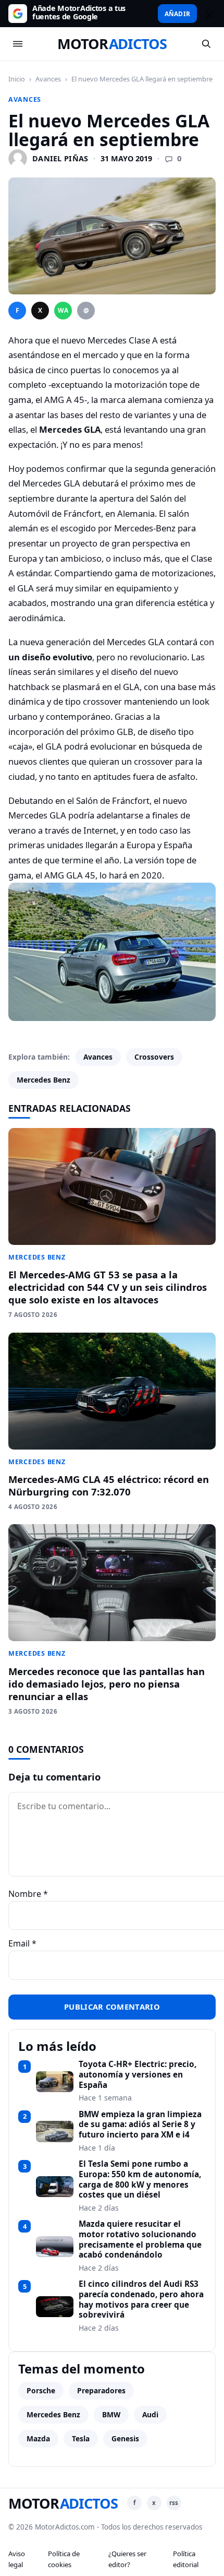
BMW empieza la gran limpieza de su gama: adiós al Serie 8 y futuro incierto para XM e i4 (140, 2125)
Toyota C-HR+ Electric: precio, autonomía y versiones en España (138, 2075)
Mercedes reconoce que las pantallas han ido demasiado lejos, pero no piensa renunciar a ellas (107, 1684)
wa (63, 310)
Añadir (177, 14)
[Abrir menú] (18, 44)
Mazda (38, 2438)
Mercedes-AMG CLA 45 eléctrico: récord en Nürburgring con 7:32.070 (109, 1485)
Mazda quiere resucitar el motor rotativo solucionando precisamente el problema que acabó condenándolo (140, 2240)
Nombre (28, 1894)
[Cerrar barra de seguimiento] (208, 14)
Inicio (17, 79)
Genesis (125, 2438)
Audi (150, 2414)
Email (22, 1943)
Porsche (41, 2390)
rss (174, 2503)
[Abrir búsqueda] (206, 44)
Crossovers (154, 1057)
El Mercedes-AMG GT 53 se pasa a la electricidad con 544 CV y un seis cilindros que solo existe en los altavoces (108, 1287)
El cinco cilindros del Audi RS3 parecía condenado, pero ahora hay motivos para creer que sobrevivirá (141, 2300)
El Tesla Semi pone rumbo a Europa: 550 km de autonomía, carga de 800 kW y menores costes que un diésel (140, 2180)
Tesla (81, 2438)
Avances (48, 79)
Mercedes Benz (43, 1080)
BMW (111, 2414)
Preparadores (101, 2390)
